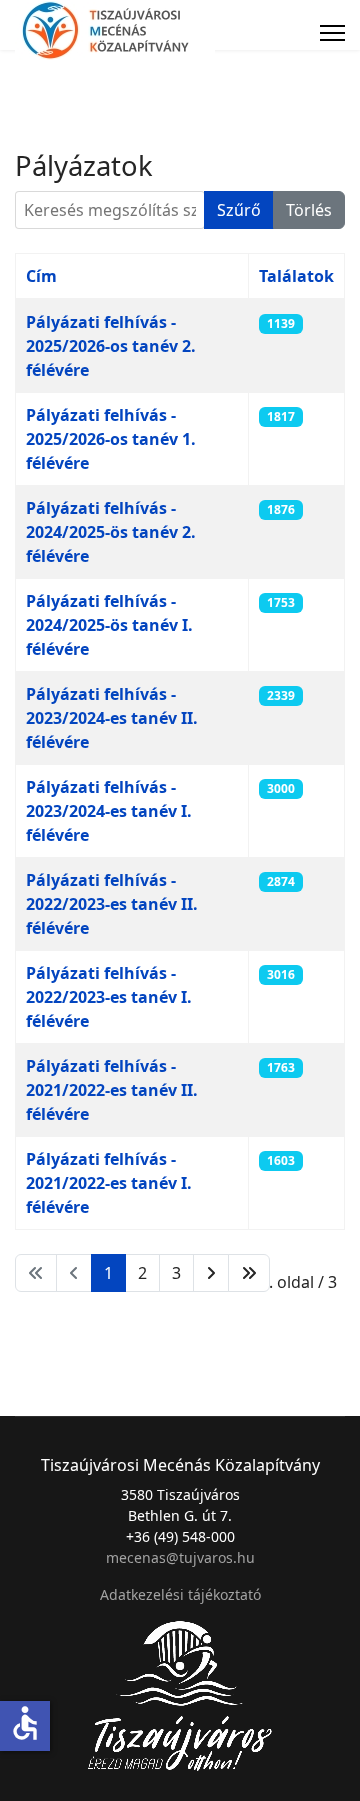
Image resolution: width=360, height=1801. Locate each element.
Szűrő (239, 210)
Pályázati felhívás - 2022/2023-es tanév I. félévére (109, 997)
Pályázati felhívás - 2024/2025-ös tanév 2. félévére (111, 532)
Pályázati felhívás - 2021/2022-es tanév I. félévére (109, 1183)
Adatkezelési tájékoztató (180, 1594)
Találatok (296, 276)
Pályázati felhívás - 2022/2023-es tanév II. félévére (112, 904)
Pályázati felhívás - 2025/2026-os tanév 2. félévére (111, 346)
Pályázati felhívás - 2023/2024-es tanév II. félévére (112, 718)
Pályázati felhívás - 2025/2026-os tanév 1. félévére (111, 439)
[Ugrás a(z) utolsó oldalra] (249, 1273)
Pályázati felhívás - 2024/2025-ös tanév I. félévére (109, 625)
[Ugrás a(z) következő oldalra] (211, 1273)
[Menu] (332, 33)
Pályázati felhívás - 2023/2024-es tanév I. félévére (109, 811)
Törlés (309, 210)
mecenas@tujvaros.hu (180, 1557)
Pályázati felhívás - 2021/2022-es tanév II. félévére (112, 1090)
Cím (41, 276)
